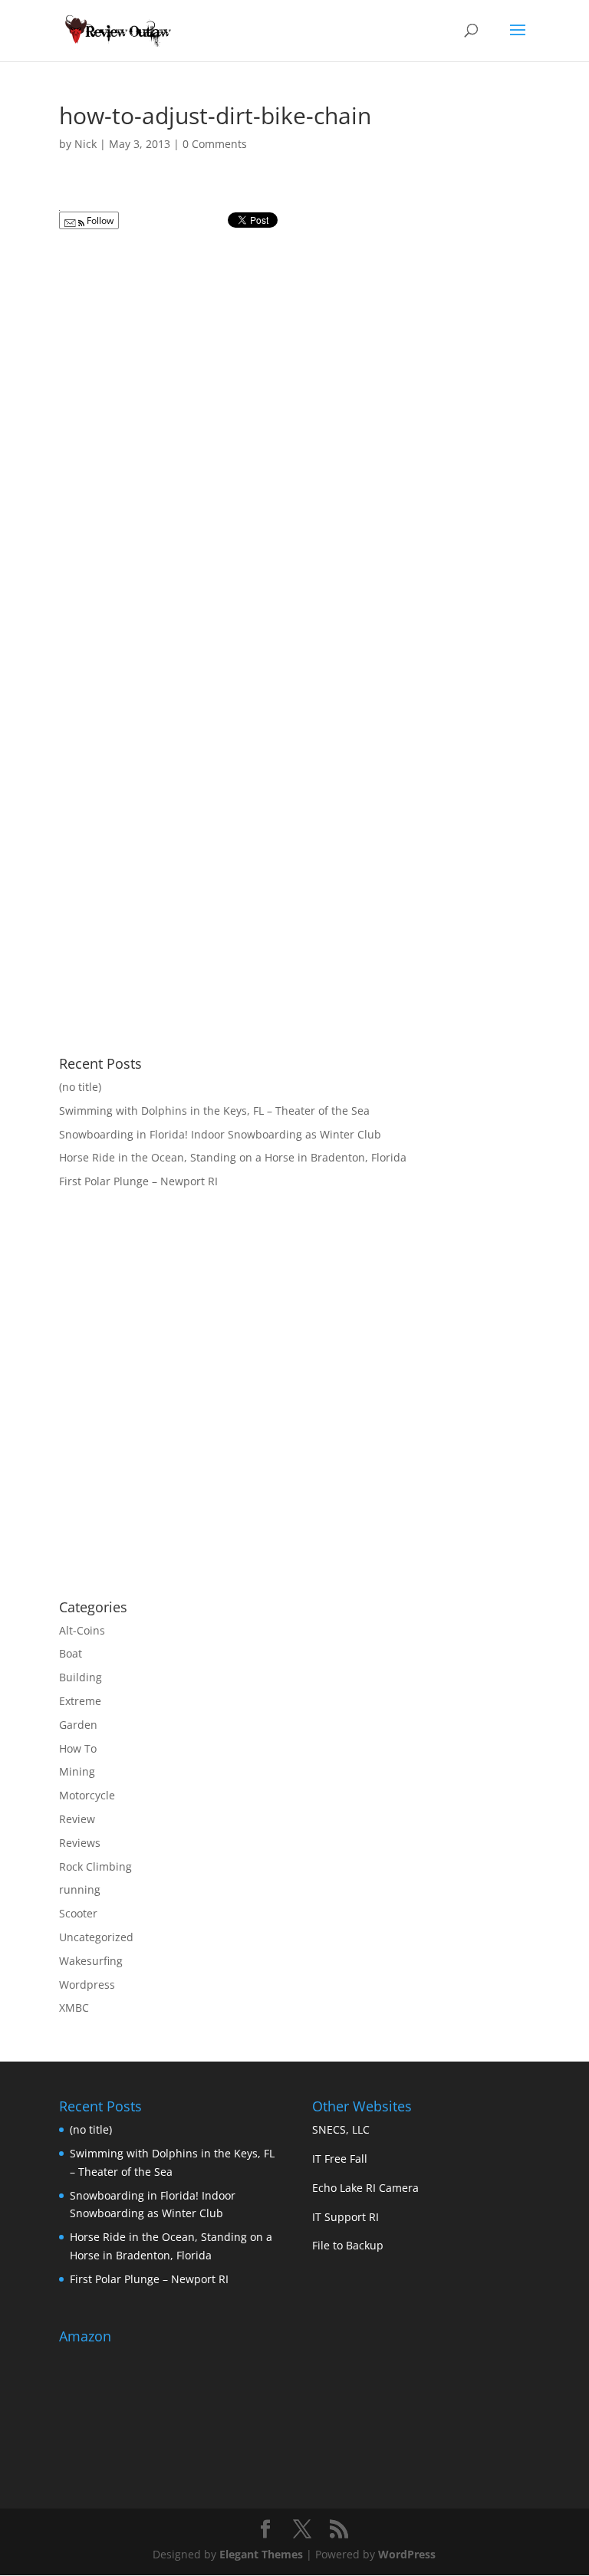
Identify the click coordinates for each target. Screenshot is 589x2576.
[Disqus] (294, 429)
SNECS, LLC (341, 2129)
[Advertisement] (188, 1464)
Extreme (80, 1701)
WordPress (407, 2554)
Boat (71, 1653)
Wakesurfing (91, 1961)
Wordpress (87, 1985)
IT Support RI (346, 2217)
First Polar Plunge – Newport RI (138, 1181)
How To (78, 1748)
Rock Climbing (95, 1866)
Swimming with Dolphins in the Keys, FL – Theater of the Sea (214, 1111)
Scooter (78, 1913)
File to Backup (348, 2245)
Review (77, 1819)
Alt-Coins (82, 1630)
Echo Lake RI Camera (365, 2188)
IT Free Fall (340, 2159)
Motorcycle (87, 1795)
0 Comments (215, 144)
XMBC (74, 2008)
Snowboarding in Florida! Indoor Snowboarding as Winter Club (220, 1134)
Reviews (80, 1843)
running (80, 1889)
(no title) (80, 1087)
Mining (77, 1771)
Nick (86, 144)
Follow (99, 220)
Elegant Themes (261, 2554)
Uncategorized (96, 1937)
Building (81, 1677)
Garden (78, 1725)
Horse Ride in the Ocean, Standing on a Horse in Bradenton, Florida (233, 1157)
